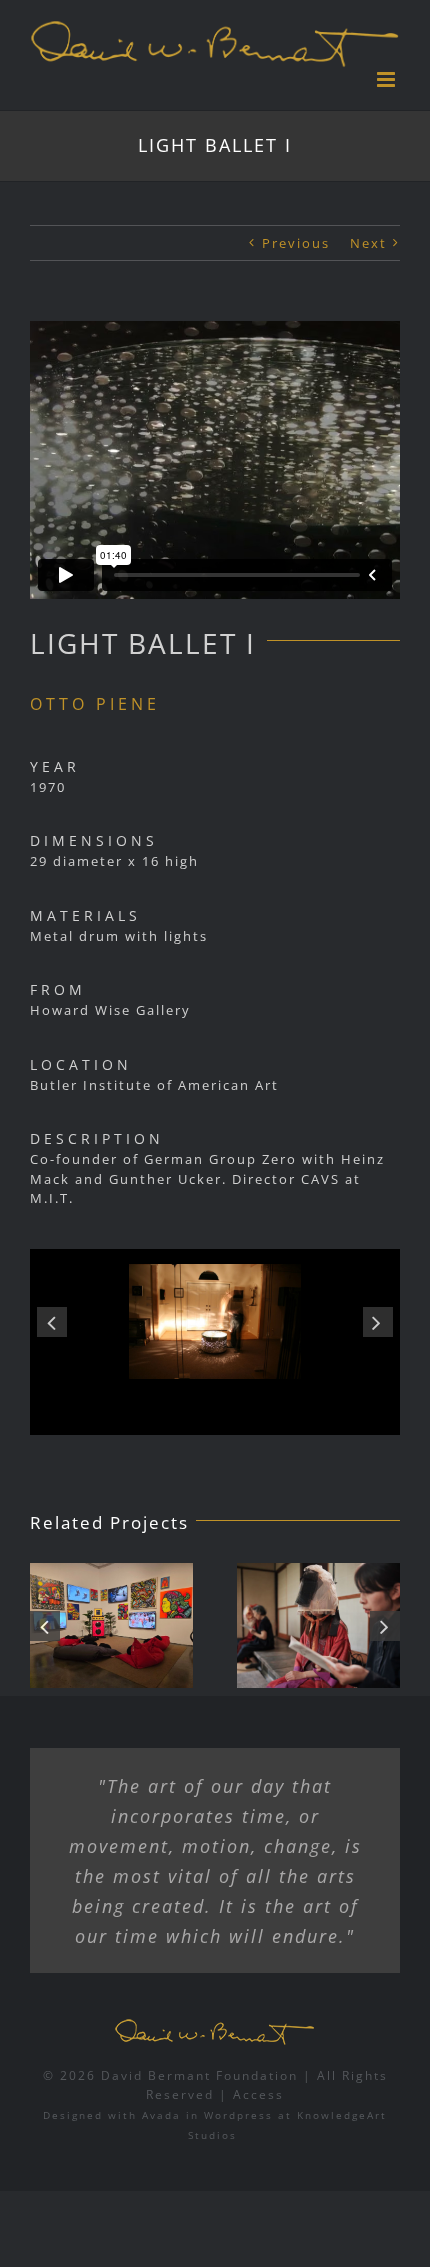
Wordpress (238, 2115)
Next (368, 243)
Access (258, 2094)
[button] (52, 1322)
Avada (161, 2115)
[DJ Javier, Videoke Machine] (111, 1625)
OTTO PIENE (95, 704)
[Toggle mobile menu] (388, 79)
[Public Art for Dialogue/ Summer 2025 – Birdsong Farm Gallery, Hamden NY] (318, 1625)
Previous (296, 243)
